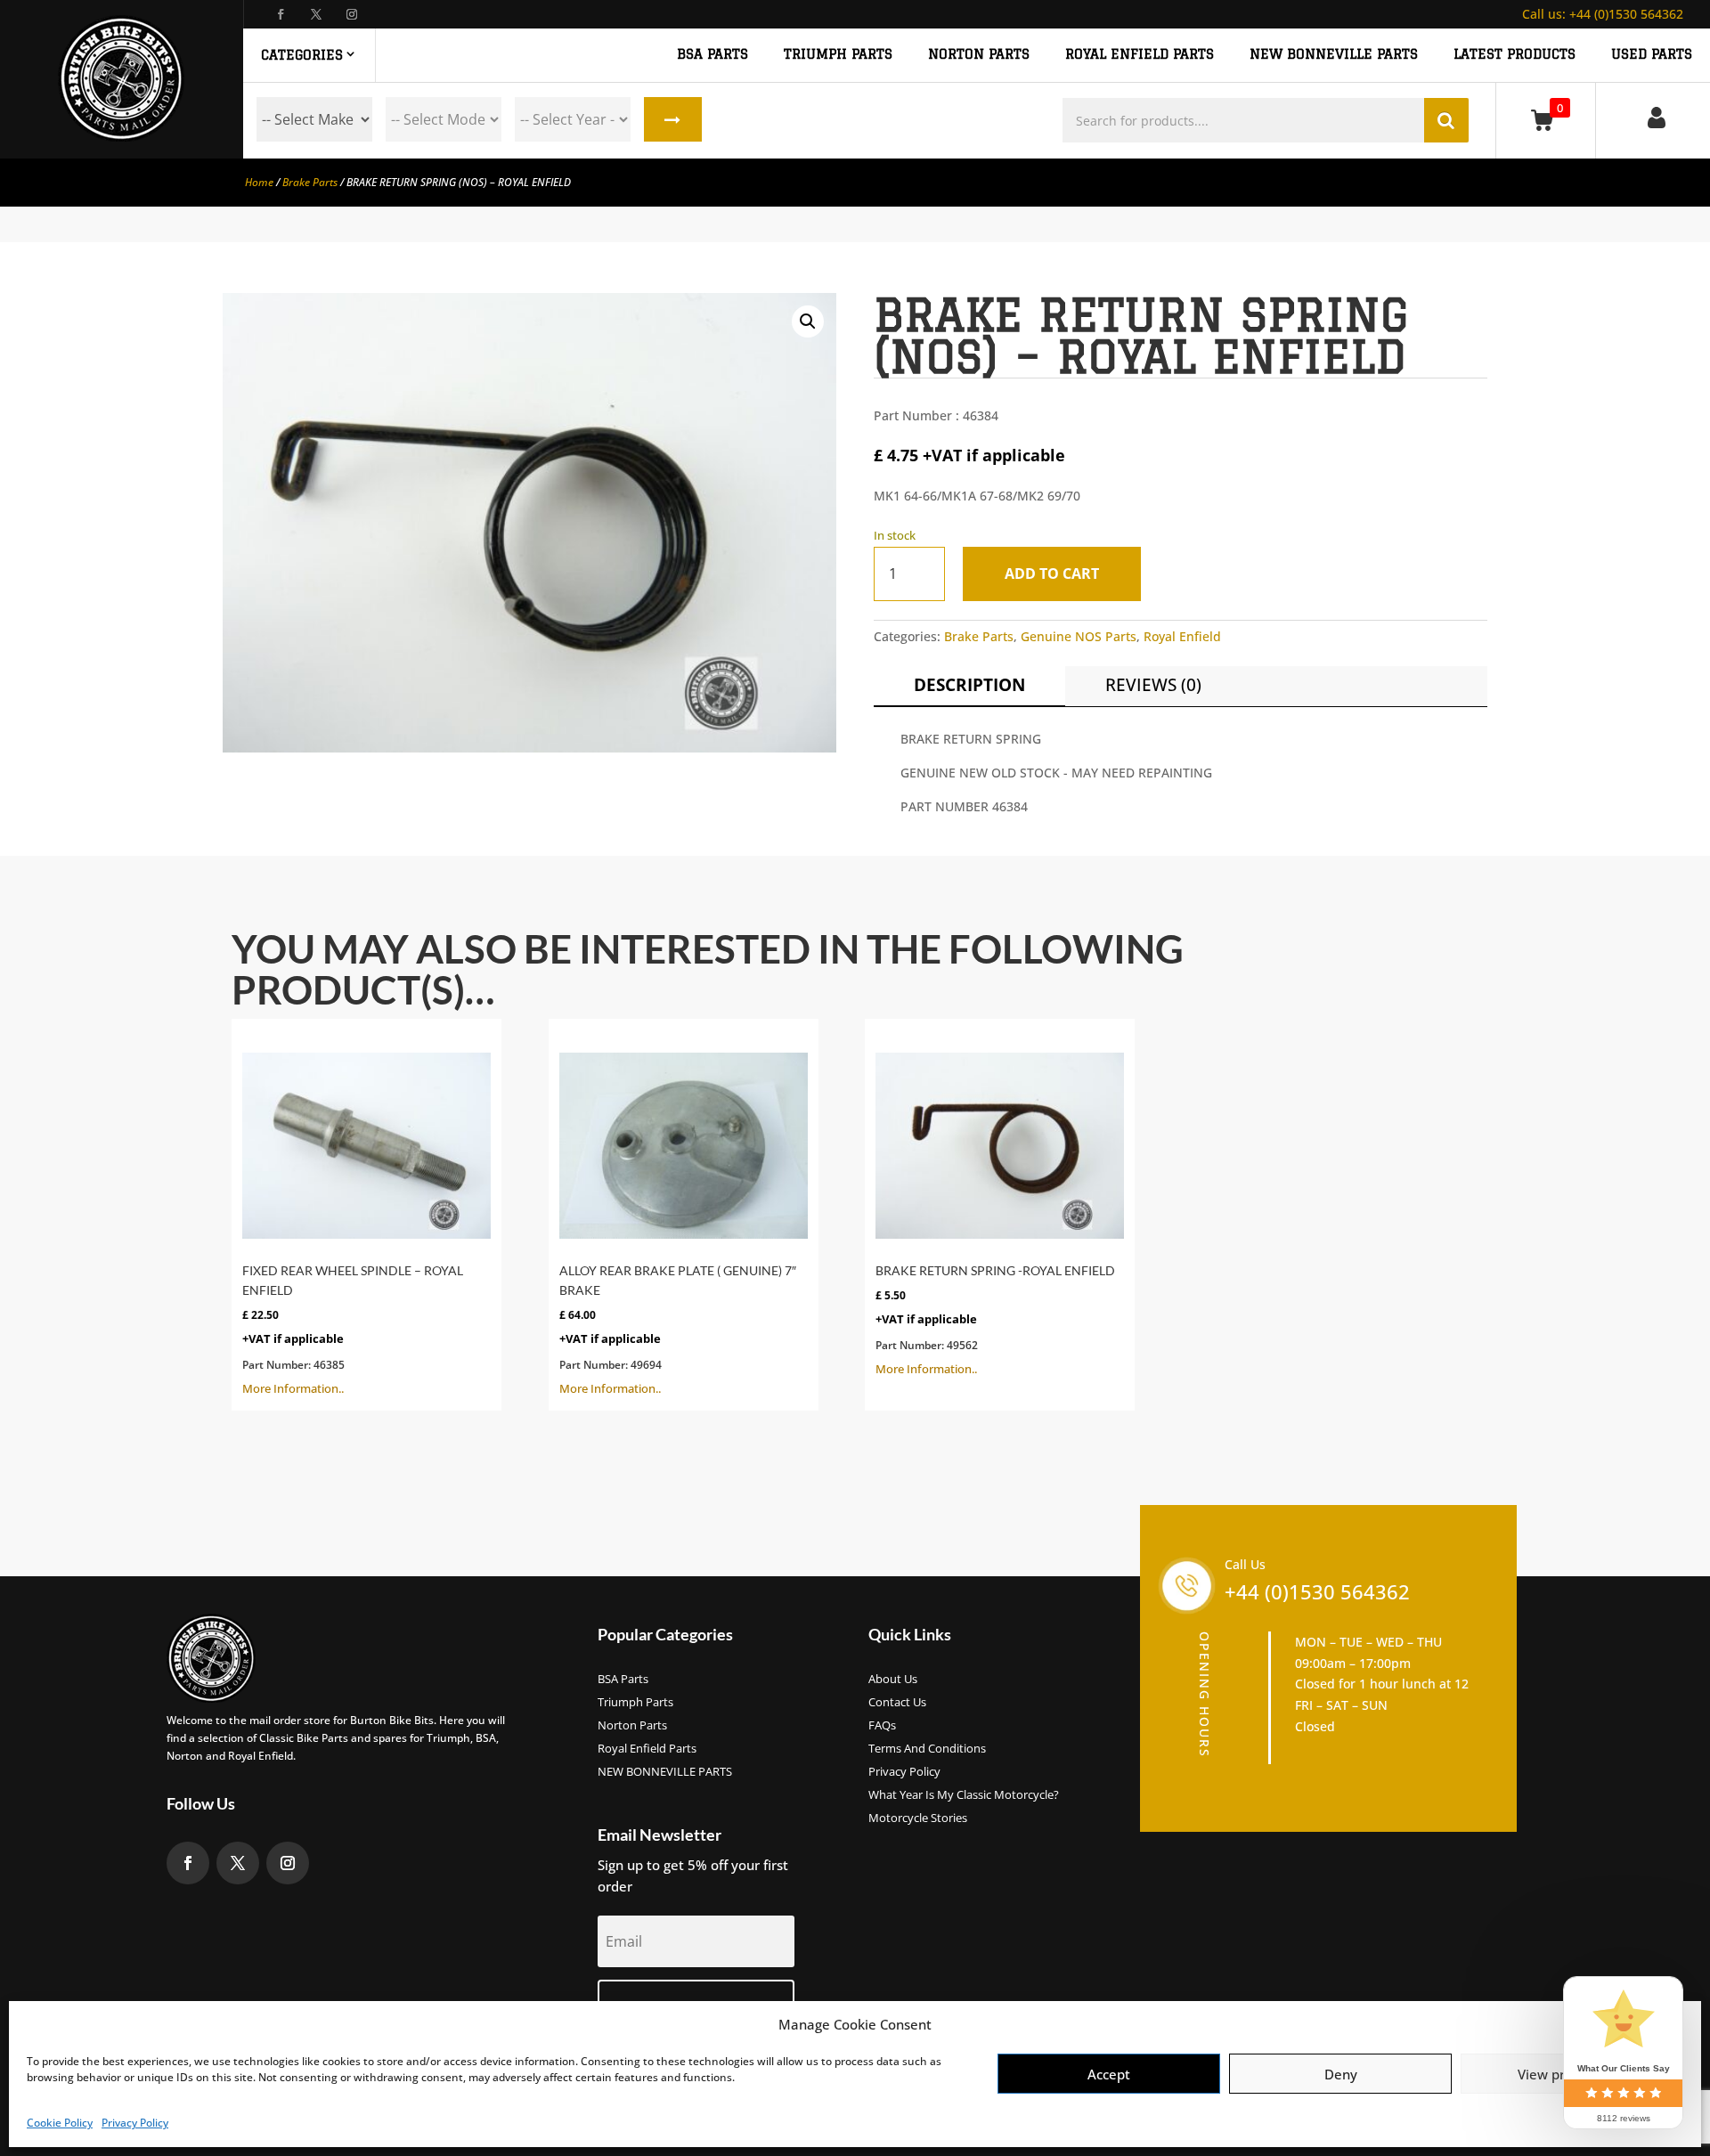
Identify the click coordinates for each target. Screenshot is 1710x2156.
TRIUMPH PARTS (838, 54)
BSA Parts (623, 1680)
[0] (1546, 120)
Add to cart (1052, 574)
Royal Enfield (1182, 636)
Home (259, 182)
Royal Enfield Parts (647, 1749)
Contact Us (897, 1703)
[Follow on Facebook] (281, 14)
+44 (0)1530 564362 (1603, 14)
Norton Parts (632, 1726)
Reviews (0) (1153, 685)
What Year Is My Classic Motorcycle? (964, 1795)
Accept (1109, 2074)
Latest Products (1515, 54)
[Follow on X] (316, 14)
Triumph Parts (635, 1703)
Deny (1341, 2074)
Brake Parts (310, 182)
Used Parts (1652, 54)
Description (969, 685)
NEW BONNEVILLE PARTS (1334, 54)
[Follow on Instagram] (352, 14)
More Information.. (353, 1330)
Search (673, 119)
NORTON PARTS (979, 54)
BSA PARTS (712, 54)
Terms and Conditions (927, 1749)
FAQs (882, 1726)
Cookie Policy (60, 2123)
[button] (808, 321)
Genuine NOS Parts (1079, 636)
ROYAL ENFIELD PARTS (1140, 54)
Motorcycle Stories (918, 1818)
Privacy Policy (135, 2123)
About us (893, 1680)
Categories (302, 55)
